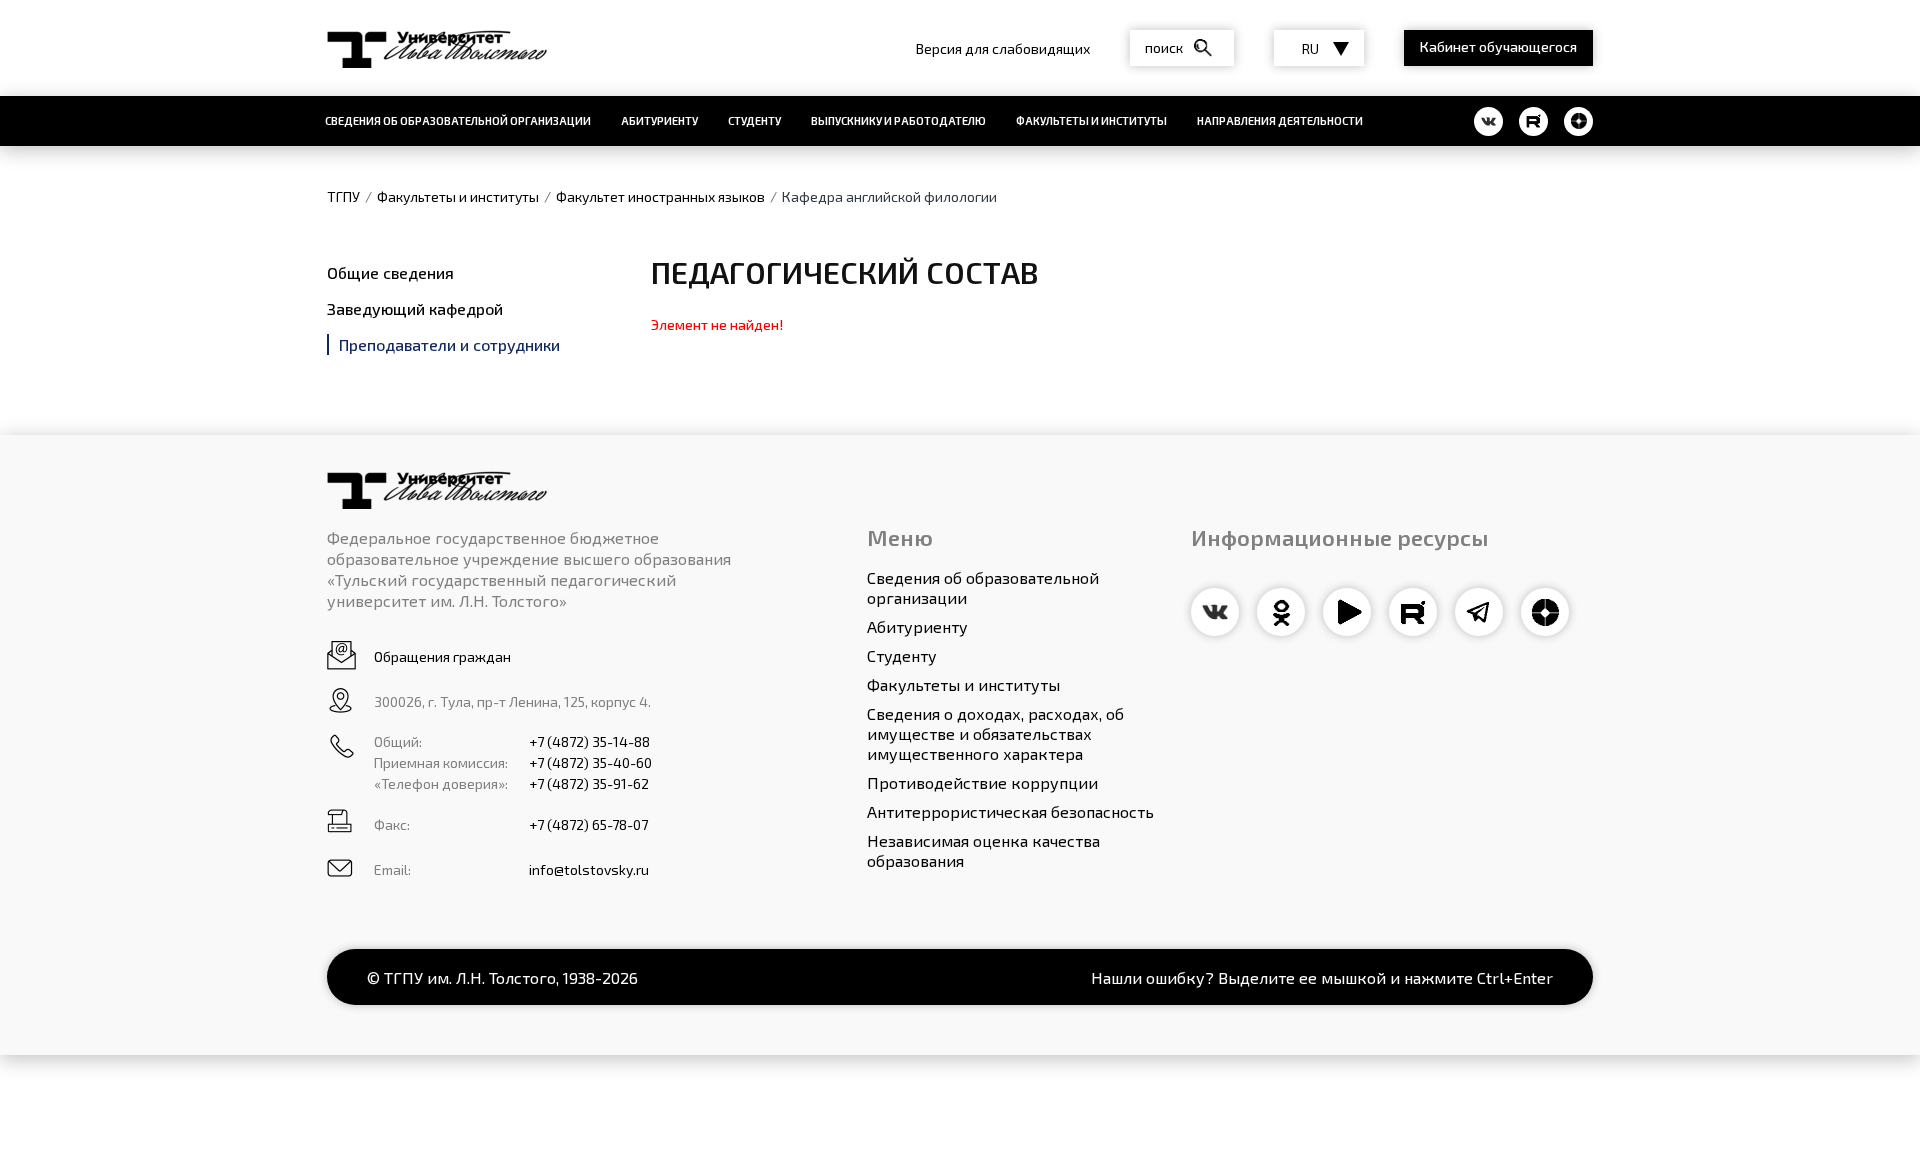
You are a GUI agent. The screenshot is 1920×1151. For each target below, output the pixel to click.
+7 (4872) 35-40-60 (590, 762)
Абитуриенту (659, 120)
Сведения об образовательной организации (458, 120)
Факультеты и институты (1091, 120)
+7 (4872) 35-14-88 (589, 741)
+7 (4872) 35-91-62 (589, 783)
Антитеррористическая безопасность (1010, 811)
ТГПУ (343, 196)
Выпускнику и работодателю (898, 120)
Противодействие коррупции (982, 782)
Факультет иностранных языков (660, 196)
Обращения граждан (442, 656)
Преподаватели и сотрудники (449, 344)
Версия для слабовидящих (1003, 48)
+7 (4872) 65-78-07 (588, 824)
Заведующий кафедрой (415, 308)
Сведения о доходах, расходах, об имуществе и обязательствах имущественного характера (995, 733)
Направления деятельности (1280, 120)
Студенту (754, 120)
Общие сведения (390, 272)
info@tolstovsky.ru (589, 869)
